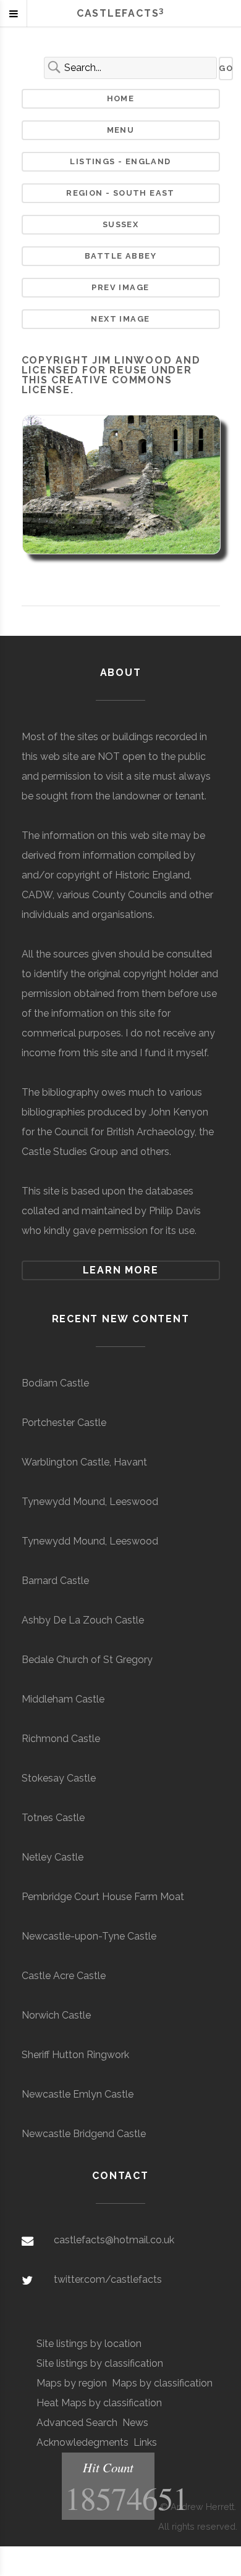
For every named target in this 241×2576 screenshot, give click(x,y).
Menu (121, 130)
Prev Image (120, 287)
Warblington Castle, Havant (84, 1462)
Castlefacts (120, 13)
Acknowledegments (82, 2442)
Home (121, 98)
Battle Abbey (120, 256)
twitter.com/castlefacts (108, 2279)
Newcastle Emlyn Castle (78, 2094)
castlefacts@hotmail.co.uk (114, 2240)
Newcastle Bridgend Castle (84, 2134)
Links (145, 2442)
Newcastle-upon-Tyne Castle (89, 1936)
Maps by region (72, 2383)
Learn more (121, 1270)
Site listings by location (89, 2344)
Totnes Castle (53, 1818)
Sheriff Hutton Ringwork (75, 2055)
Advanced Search (77, 2423)
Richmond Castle (61, 1739)
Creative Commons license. (97, 385)
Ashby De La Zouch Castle (83, 1620)
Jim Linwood (132, 360)
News (135, 2423)
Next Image (120, 319)
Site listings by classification (100, 2363)
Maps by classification (162, 2383)
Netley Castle (53, 1857)
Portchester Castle (64, 1423)
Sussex (120, 224)
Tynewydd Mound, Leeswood (90, 1502)
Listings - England (120, 161)
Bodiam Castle (55, 1383)
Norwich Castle (56, 2015)
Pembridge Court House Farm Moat (103, 1897)
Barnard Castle (55, 1581)
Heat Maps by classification (99, 2403)
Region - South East (120, 193)
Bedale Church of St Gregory (87, 1660)
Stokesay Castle (59, 1778)
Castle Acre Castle (64, 1976)
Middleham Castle (63, 1699)
